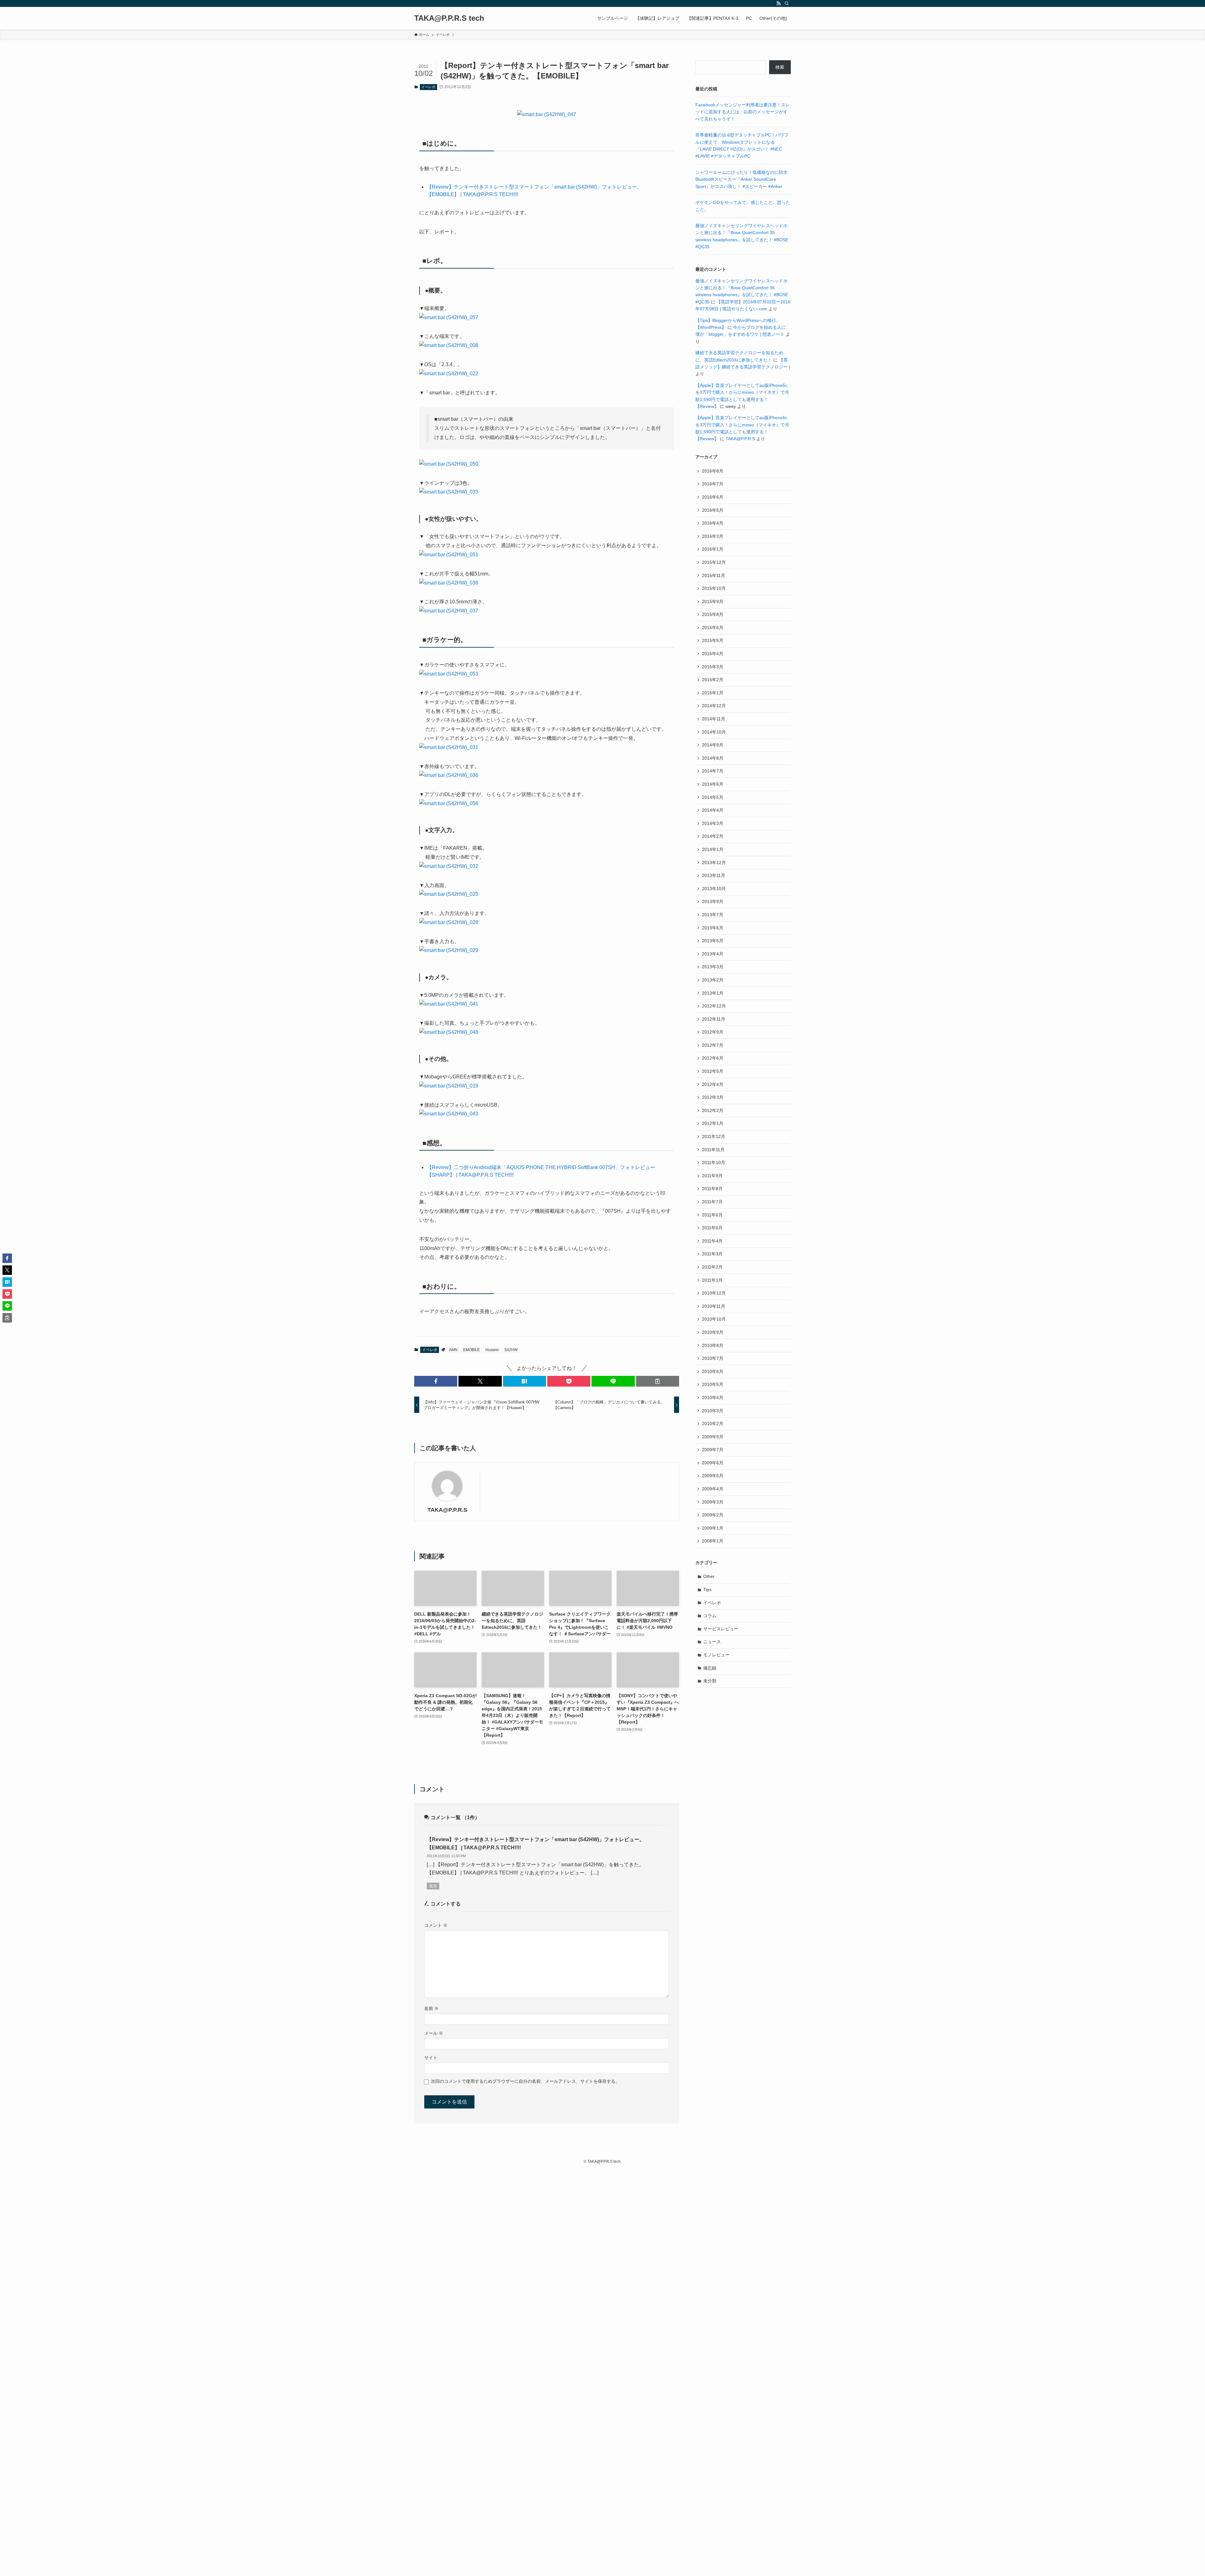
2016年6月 (713, 497)
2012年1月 (713, 1123)
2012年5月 (713, 1071)
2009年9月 (713, 1437)
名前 (431, 2008)
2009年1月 (713, 1528)
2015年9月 (713, 601)
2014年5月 (713, 797)
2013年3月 (713, 967)
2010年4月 (713, 1398)
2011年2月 (712, 1267)
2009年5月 (713, 1476)
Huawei (492, 1350)
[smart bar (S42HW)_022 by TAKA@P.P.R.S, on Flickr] (449, 374)
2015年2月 (713, 680)
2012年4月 (713, 1084)
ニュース (712, 1642)
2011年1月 (712, 1280)
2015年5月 (713, 640)
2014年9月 (713, 745)
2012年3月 (713, 1097)
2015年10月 (714, 588)
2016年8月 (713, 471)
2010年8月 (713, 1345)
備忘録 (710, 1668)
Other (709, 1576)
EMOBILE (471, 1350)
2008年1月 (713, 1541)
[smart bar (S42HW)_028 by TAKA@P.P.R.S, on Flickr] (449, 922)
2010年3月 (713, 1411)
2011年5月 (712, 1228)
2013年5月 (713, 941)
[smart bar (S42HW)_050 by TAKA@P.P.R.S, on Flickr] (449, 464)
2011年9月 (712, 1176)
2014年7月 (713, 771)
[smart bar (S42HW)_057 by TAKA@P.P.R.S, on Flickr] (449, 317)
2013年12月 (714, 863)
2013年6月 (713, 928)
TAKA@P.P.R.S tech (449, 18)
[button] (436, 1381)
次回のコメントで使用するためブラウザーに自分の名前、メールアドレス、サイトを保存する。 (525, 2081)
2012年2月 (713, 1110)
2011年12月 (714, 1136)
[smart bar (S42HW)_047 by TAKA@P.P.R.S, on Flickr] (547, 114)
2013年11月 (714, 875)
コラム (710, 1616)
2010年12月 (714, 1293)
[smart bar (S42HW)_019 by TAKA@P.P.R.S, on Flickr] (449, 1086)
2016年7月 (713, 484)
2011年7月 (712, 1202)
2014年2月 (713, 836)
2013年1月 (713, 993)
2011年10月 (714, 1162)
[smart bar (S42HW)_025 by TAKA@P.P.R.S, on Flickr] (449, 894)
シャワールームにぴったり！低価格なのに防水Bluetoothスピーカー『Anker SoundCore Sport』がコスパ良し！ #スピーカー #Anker (742, 179)
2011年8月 (712, 1189)
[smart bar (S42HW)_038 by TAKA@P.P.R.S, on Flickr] (449, 583)
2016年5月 (713, 510)
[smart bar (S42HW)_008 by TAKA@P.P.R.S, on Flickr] (449, 345)
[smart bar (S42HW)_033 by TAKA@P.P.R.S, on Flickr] (449, 492)
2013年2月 (713, 980)
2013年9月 (713, 901)
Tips (707, 1590)
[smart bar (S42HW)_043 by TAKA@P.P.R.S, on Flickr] (449, 1114)
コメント (436, 1925)
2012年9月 (713, 1032)
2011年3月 (712, 1254)
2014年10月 (714, 732)
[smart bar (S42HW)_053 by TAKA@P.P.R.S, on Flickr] (449, 674)
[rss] (779, 3)
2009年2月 (713, 1515)
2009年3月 (713, 1502)
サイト (431, 2058)
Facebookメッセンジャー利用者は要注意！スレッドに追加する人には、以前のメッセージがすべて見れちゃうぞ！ (743, 112)
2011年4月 (712, 1241)
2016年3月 (713, 536)
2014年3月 (713, 823)
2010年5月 (713, 1384)
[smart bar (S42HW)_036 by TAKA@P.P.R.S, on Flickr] (449, 775)
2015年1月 (713, 693)
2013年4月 (713, 954)
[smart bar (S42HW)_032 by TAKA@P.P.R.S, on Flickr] (449, 866)
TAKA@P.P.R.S (447, 1510)
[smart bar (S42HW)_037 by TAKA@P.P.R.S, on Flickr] (449, 611)
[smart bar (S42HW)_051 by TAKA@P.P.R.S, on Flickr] (449, 555)
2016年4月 (713, 523)
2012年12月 (714, 1006)
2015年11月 (714, 575)
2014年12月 (714, 706)
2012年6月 (713, 1058)
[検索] (787, 3)
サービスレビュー (721, 1629)
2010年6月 (713, 1371)
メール (434, 2033)
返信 (433, 1886)
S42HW (511, 1350)
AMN (453, 1350)
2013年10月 (714, 889)
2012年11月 (714, 1019)
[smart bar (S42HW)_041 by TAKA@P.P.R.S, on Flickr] (449, 1004)
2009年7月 (713, 1450)
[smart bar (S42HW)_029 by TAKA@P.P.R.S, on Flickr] (449, 950)
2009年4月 (713, 1489)
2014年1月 (713, 849)
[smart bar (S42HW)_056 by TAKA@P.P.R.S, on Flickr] (449, 803)
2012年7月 (713, 1045)
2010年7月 (713, 1358)
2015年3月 (713, 667)
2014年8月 (713, 758)
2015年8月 (713, 614)
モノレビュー (716, 1655)
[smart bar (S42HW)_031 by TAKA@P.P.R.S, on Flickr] (449, 747)
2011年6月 (712, 1215)
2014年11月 (714, 719)
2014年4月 (713, 810)
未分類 (710, 1681)
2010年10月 (714, 1319)
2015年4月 (713, 654)
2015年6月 (713, 628)
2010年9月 (713, 1332)
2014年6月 (713, 784)
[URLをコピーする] (658, 1381)
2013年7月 (713, 915)
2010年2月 (713, 1424)
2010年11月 (714, 1306)
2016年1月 (713, 549)
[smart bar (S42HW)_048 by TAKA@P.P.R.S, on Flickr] (449, 1032)
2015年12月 (714, 562)
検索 (780, 67)
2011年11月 (713, 1150)
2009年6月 (713, 1463)
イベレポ (428, 87)
